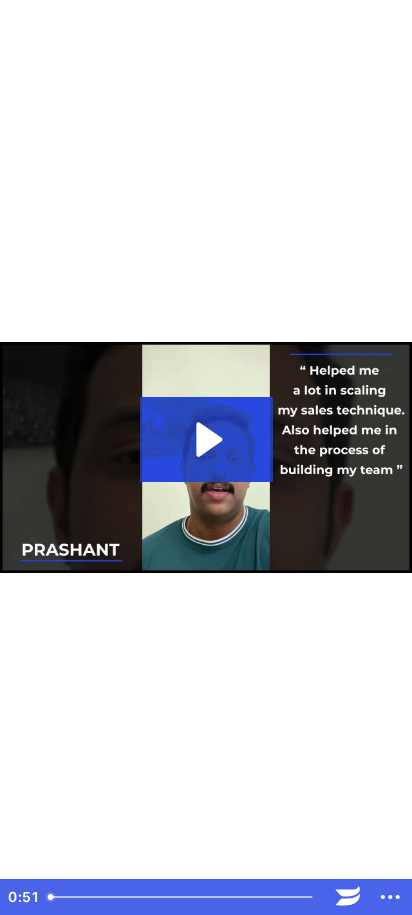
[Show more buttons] (390, 897)
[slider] (183, 897)
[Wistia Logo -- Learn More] (348, 897)
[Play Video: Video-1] (206, 439)
